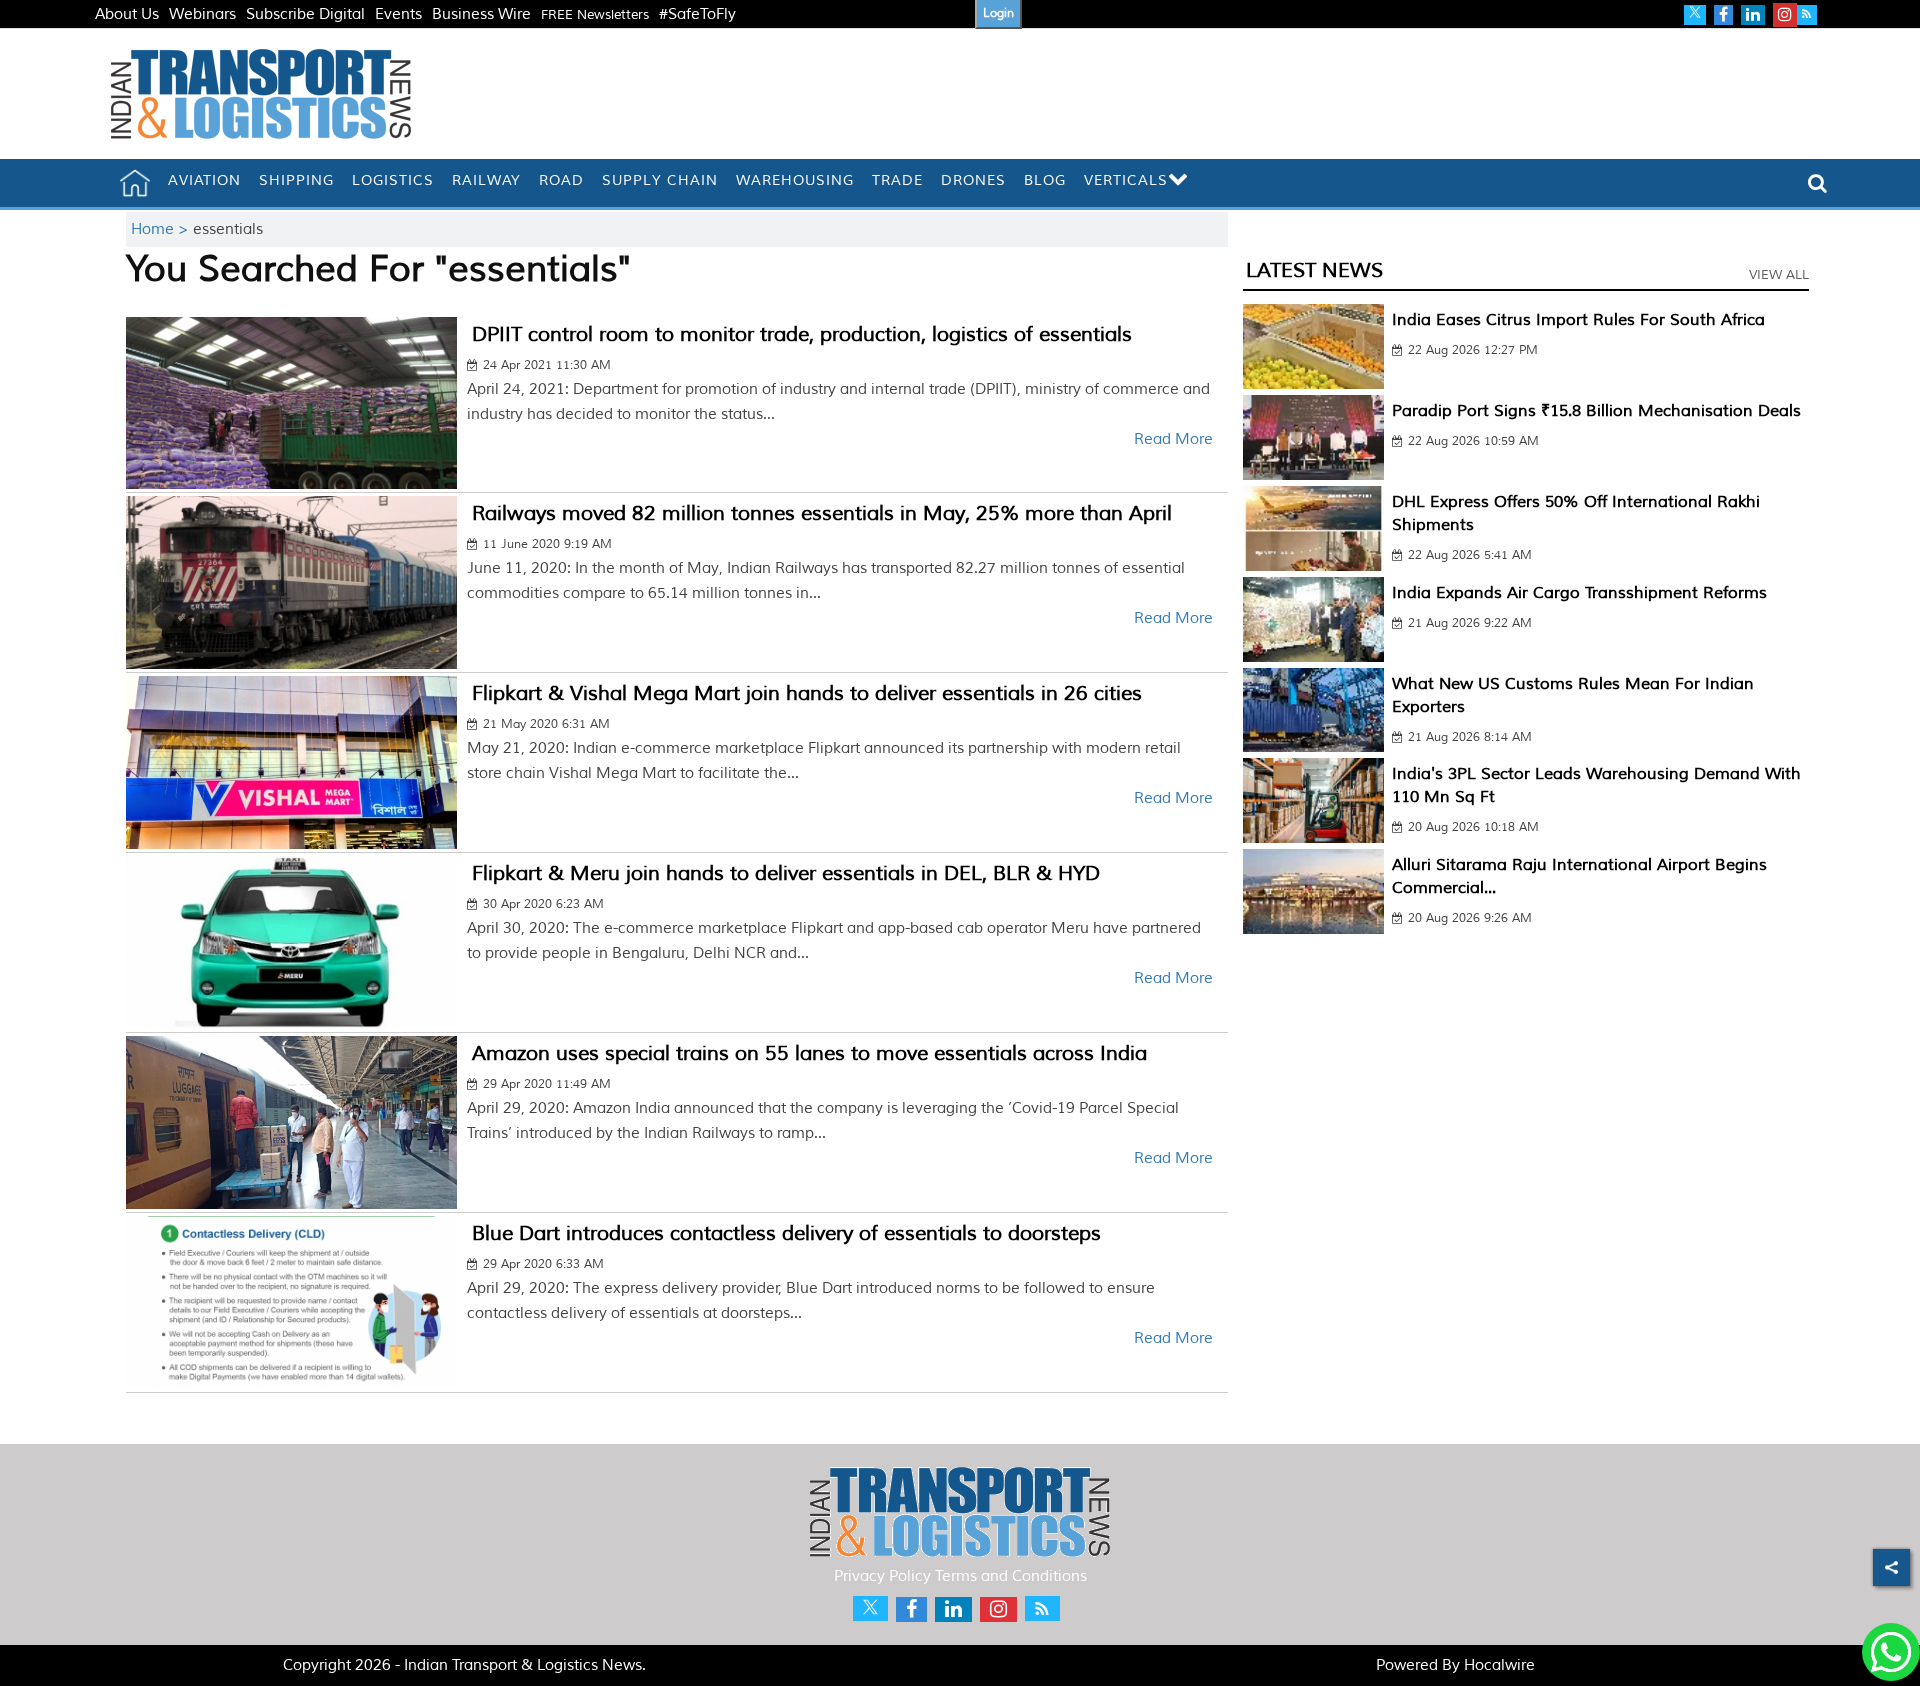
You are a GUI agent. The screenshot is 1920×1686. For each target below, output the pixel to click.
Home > (162, 229)
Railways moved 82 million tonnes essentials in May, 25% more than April (822, 513)
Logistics (393, 180)
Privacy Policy (882, 1576)
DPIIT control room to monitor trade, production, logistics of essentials (802, 334)
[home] (135, 183)
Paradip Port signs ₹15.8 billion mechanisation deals (1596, 411)
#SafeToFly (697, 14)
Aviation (204, 180)
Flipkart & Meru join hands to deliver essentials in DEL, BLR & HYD (786, 873)
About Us (127, 14)
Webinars (202, 14)
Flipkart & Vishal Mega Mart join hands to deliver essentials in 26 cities (807, 693)
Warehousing (795, 180)
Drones (973, 180)
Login (998, 13)
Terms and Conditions (1011, 1576)
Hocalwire (1499, 1665)
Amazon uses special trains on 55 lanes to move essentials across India (809, 1053)
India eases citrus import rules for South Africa (1578, 320)
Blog (1045, 180)
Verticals (1126, 180)
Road (561, 180)
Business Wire (481, 14)
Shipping (296, 180)
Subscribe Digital (305, 14)
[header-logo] (261, 93)
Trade (897, 180)
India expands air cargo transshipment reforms (1579, 593)
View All (1779, 275)
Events (398, 14)
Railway (486, 180)
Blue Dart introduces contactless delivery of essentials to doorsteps (786, 1233)
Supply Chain (660, 180)
